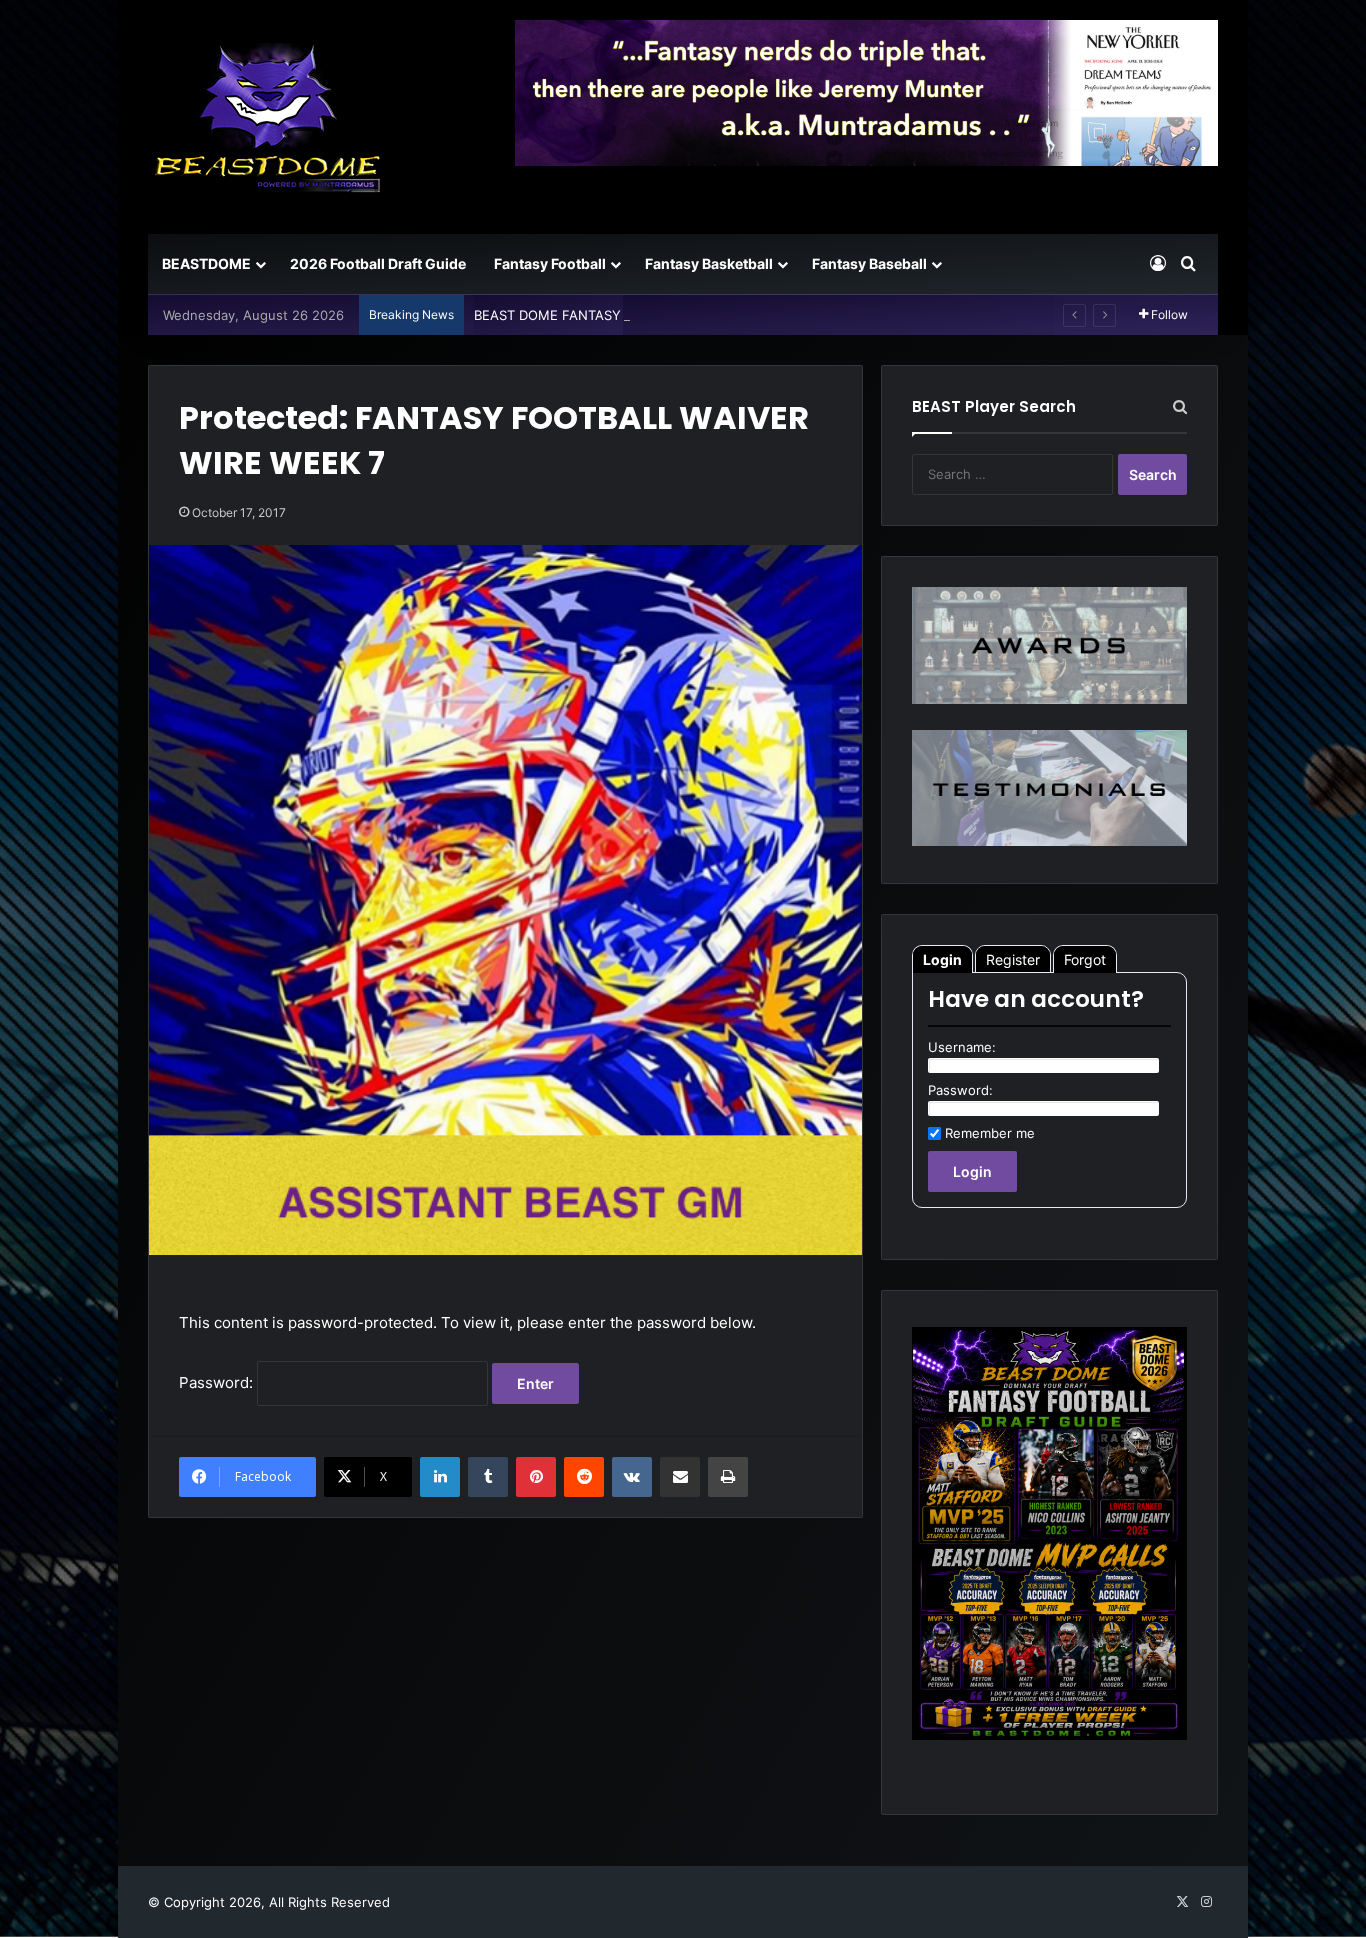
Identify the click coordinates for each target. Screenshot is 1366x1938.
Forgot (1085, 959)
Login (942, 959)
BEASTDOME (206, 263)
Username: (962, 1047)
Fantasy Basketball (709, 263)
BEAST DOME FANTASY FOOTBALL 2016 (600, 315)
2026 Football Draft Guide (378, 263)
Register (1013, 959)
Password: (218, 1382)
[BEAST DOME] (268, 117)
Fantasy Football (550, 263)
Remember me (990, 1133)
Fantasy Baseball (869, 263)
